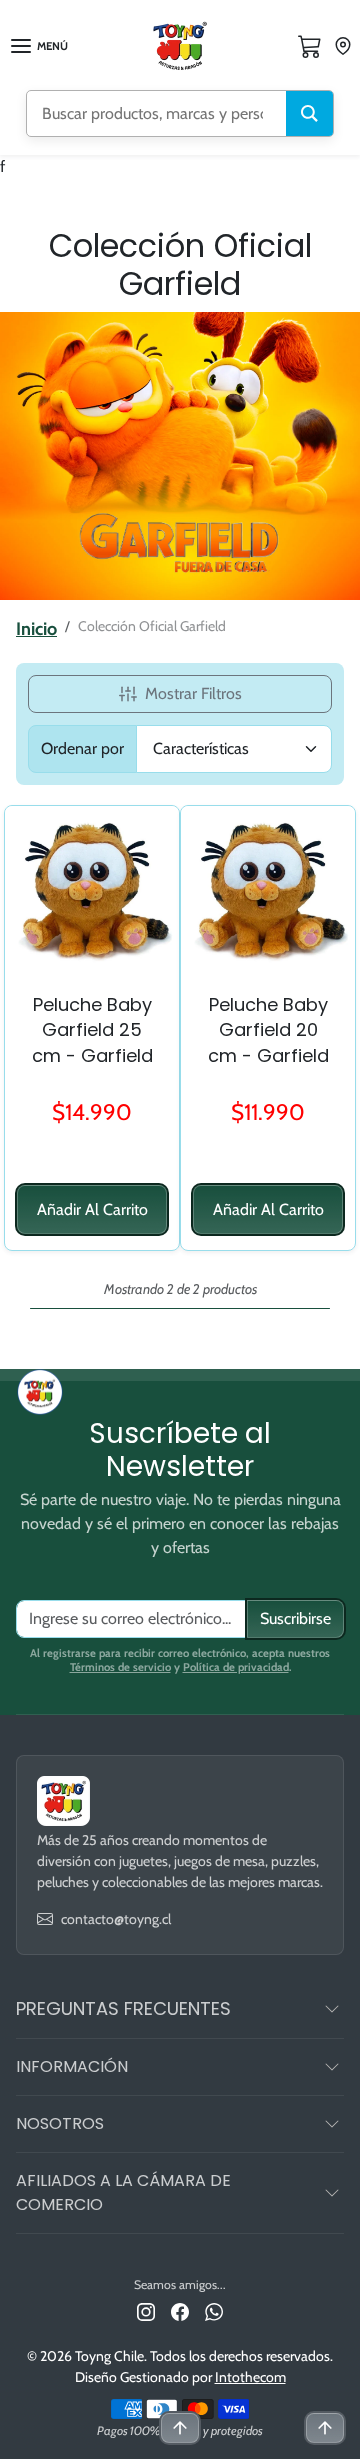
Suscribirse (295, 1618)
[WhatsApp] (214, 2311)
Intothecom (250, 2377)
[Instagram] (146, 2311)
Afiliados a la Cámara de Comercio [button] (123, 2192)
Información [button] (72, 2066)
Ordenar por (82, 748)
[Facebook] (180, 2311)
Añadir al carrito (92, 1209)
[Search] (309, 113)
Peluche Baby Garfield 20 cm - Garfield (268, 1029)
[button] (310, 46)
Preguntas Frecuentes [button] (123, 2008)
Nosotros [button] (60, 2123)
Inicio (36, 629)
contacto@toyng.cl (116, 1919)
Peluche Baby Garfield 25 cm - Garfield (92, 1029)
